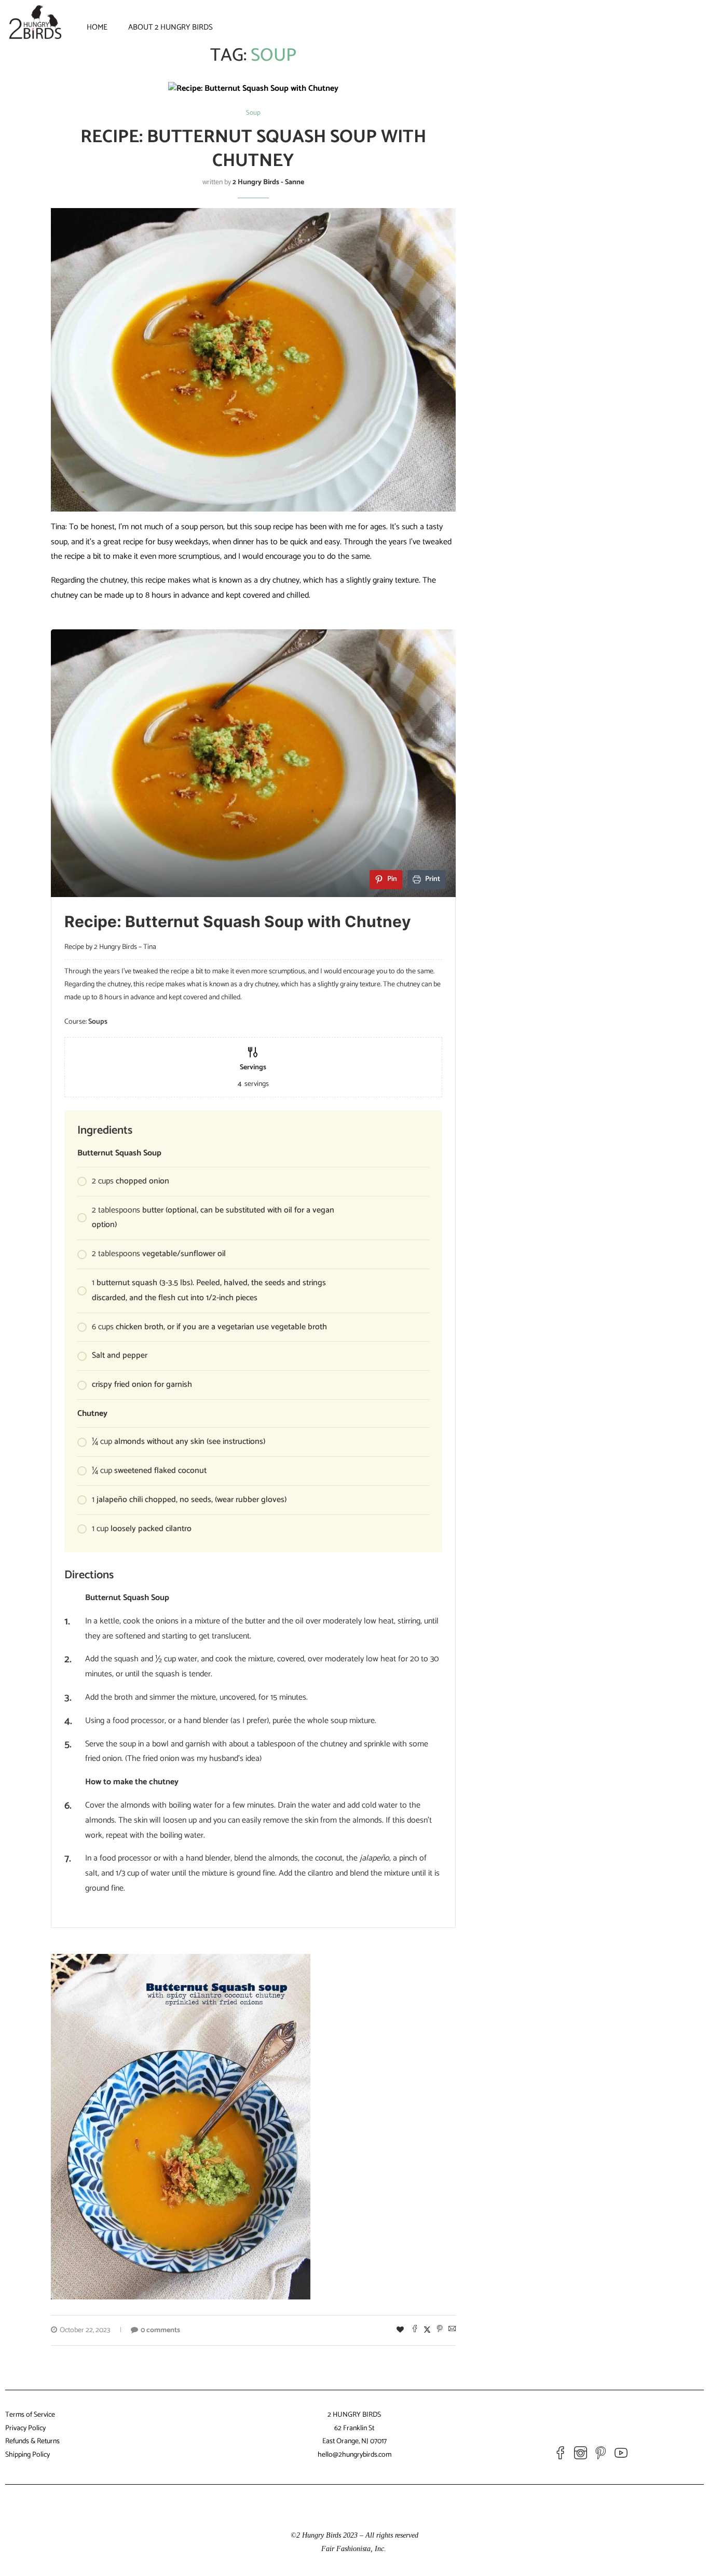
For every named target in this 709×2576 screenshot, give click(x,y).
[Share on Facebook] (415, 2331)
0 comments (160, 2330)
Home (97, 27)
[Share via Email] (452, 2331)
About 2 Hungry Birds (171, 27)
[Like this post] (400, 2331)
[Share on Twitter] (427, 2331)
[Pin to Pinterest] (440, 2331)
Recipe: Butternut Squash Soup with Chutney (253, 149)
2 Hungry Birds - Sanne (268, 182)
